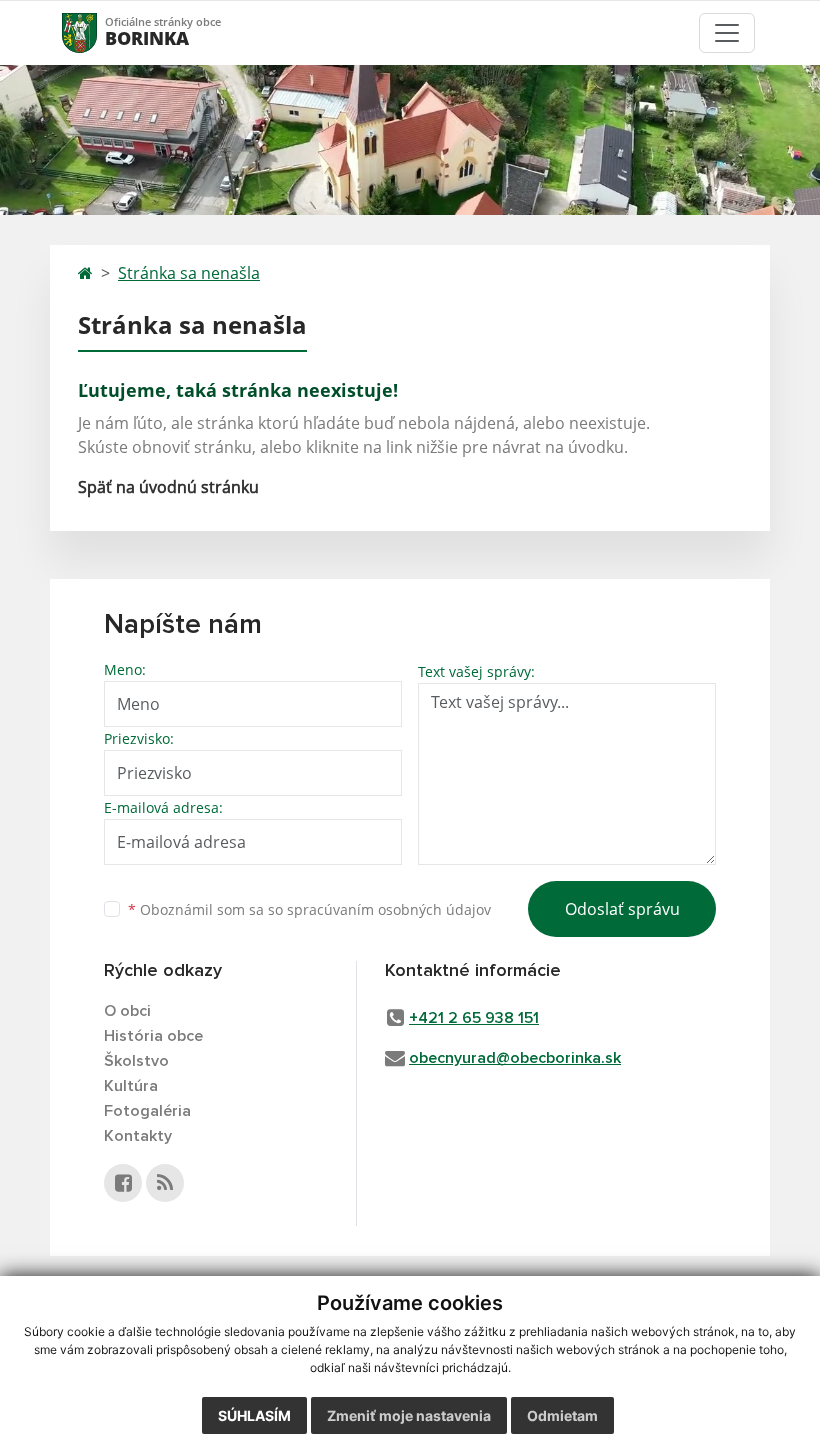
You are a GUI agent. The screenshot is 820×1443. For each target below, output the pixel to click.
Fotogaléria (147, 1111)
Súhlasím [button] (254, 1415)
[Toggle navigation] (727, 33)
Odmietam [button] (562, 1415)
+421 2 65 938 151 (474, 1018)
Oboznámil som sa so (309, 909)
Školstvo (136, 1061)
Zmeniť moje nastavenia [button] (409, 1415)
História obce (153, 1036)
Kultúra (131, 1086)
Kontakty (138, 1136)
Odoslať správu (622, 909)
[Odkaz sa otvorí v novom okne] (123, 1183)
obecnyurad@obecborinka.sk (515, 1058)
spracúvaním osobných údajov (389, 909)
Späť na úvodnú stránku (168, 487)
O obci (127, 1011)
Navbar (98, 32)
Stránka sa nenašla (189, 273)
